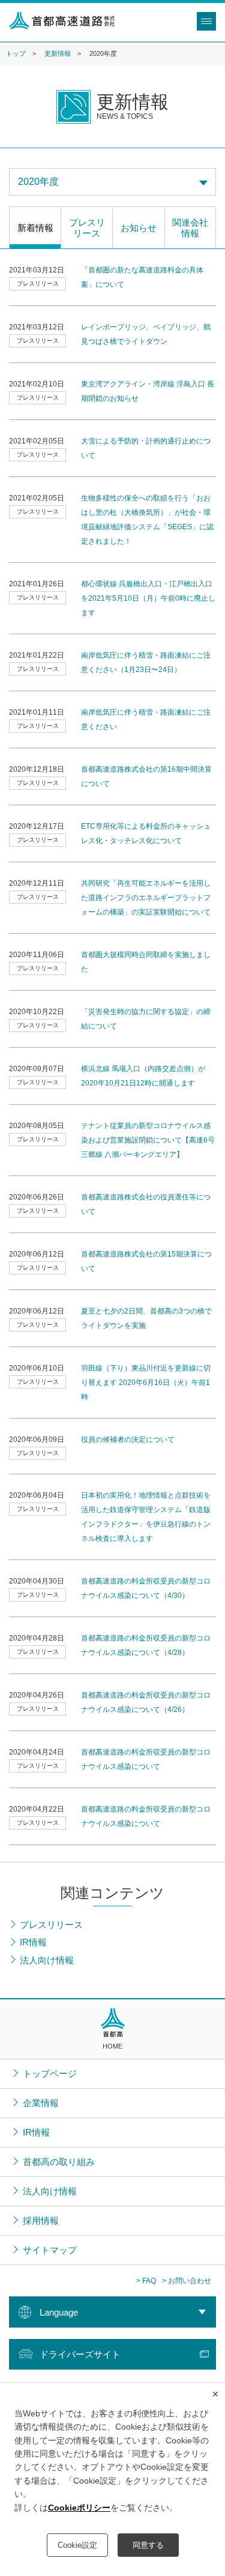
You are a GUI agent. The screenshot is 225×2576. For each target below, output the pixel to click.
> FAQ (146, 2281)
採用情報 (41, 2220)
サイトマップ (50, 2250)
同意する (148, 2545)
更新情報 (58, 53)
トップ (16, 53)
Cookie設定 (77, 2545)
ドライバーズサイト (80, 2354)
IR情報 (36, 2132)
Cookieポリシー (79, 2508)
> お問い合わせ (187, 2281)
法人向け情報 (50, 2191)
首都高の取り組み (59, 2162)
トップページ (50, 2073)
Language (59, 2312)
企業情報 (41, 2103)
